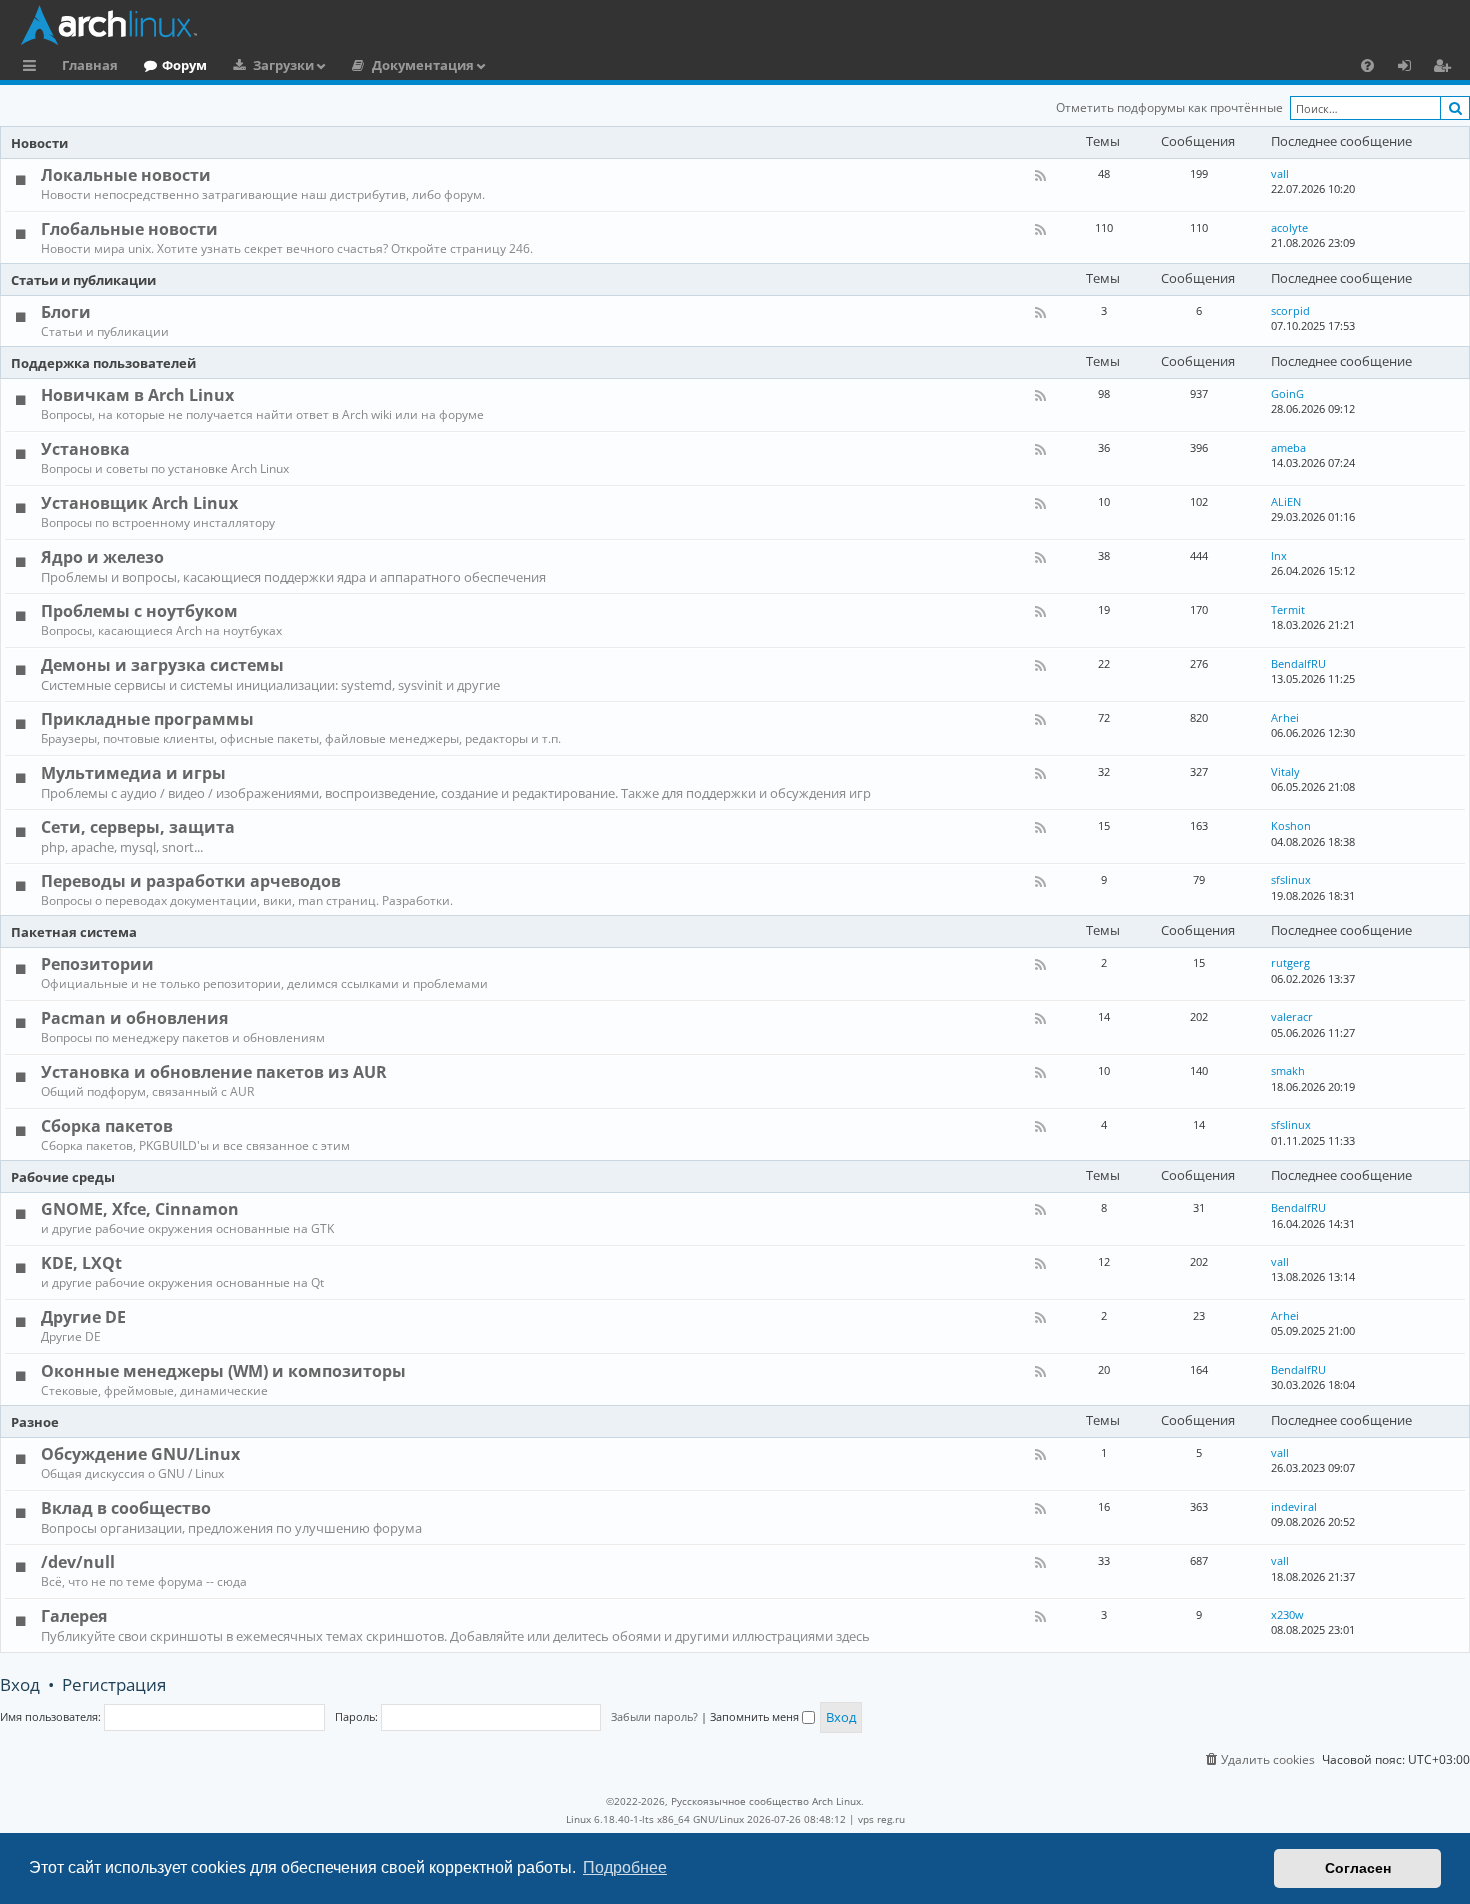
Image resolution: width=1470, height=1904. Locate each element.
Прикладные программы (147, 719)
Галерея (74, 1616)
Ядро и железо (102, 557)
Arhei (1285, 717)
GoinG (1287, 393)
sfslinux (1291, 879)
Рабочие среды (63, 1177)
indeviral (1294, 1506)
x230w (1287, 1614)
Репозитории (97, 964)
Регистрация (114, 1684)
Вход (20, 1684)
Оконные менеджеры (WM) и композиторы (223, 1371)
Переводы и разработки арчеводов (191, 881)
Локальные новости (126, 175)
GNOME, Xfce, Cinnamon (140, 1209)
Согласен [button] (1358, 1868)
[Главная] (740, 25)
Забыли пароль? (654, 1716)
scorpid (1290, 310)
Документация (423, 65)
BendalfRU (1298, 663)
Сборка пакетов (107, 1126)
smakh (1288, 1070)
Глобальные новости (129, 229)
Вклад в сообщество (126, 1508)
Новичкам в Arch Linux (137, 395)
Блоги (66, 312)
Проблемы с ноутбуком (139, 611)
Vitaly (1285, 771)
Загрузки (283, 65)
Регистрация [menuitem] (1446, 68)
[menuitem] (1367, 65)
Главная (90, 65)
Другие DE (83, 1317)
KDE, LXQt (81, 1263)
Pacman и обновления (134, 1018)
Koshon (1291, 825)
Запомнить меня (756, 1716)
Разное (35, 1422)
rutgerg (1290, 962)
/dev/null (78, 1562)
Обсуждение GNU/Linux (140, 1454)
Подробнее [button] (625, 1867)
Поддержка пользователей (103, 363)
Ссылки (33, 68)
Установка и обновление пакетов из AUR (214, 1072)
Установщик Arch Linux (139, 503)
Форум (184, 65)
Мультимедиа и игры (133, 773)
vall (1280, 173)
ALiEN (1286, 501)
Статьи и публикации (83, 280)
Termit (1288, 609)
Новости (39, 143)
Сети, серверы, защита (138, 827)
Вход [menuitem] (1411, 68)
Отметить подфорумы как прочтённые (1169, 107)
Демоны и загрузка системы (162, 665)
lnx (1279, 555)
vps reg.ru (881, 1819)
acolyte (1289, 227)
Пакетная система (74, 932)
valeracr (1292, 1016)
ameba (1288, 447)
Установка (85, 449)
